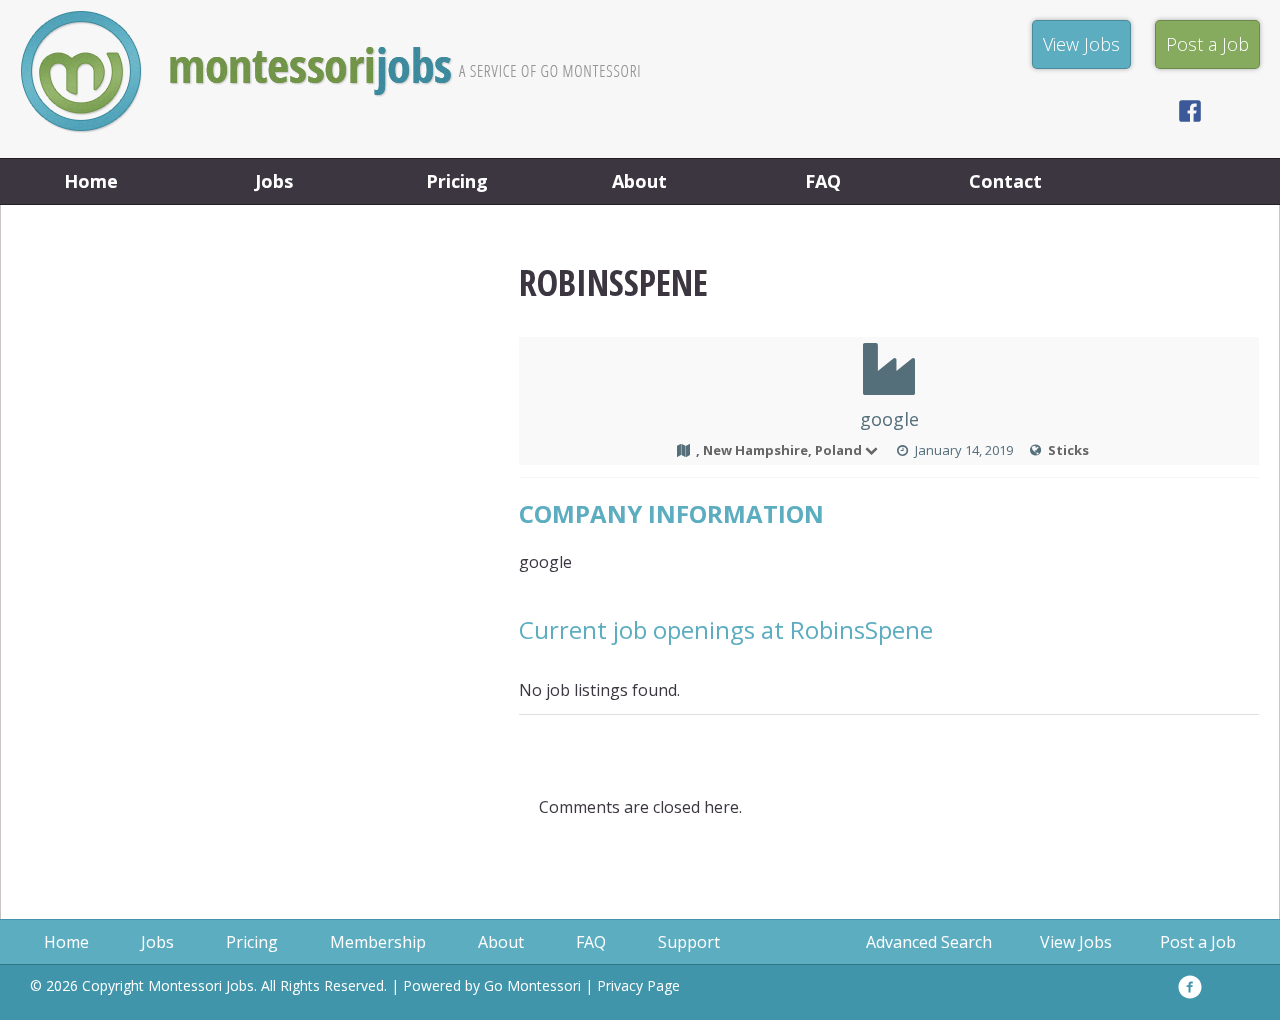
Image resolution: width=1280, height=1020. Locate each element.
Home (91, 181)
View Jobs (1076, 942)
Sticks (1068, 450)
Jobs (274, 181)
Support (689, 942)
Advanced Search (929, 942)
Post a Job (1198, 942)
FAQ (823, 181)
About (639, 181)
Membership (378, 942)
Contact (1005, 181)
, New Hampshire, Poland (779, 450)
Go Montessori (532, 985)
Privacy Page (638, 985)
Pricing (457, 181)
